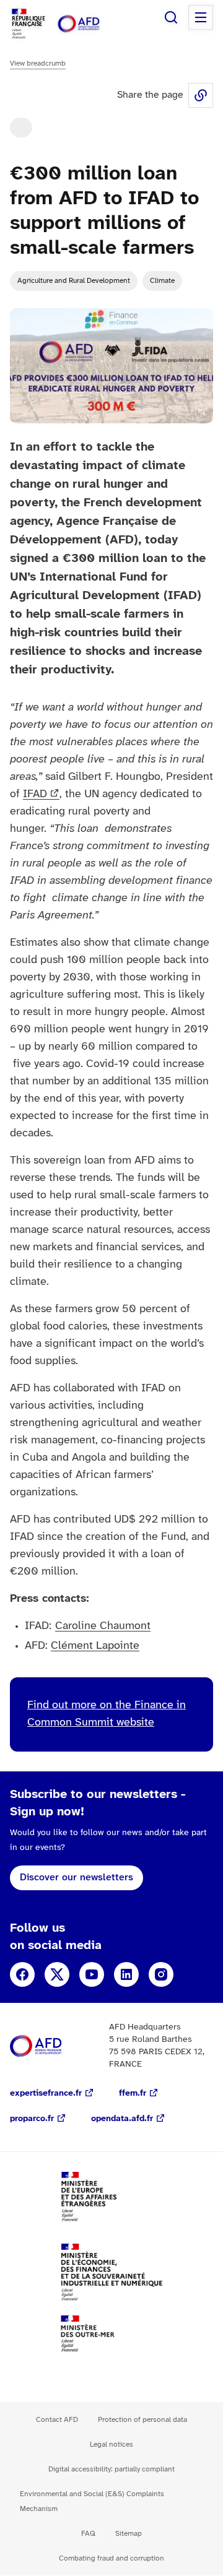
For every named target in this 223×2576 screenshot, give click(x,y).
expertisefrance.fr (46, 2094)
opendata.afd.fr (122, 2119)
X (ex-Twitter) (57, 1974)
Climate (162, 281)
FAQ (88, 2534)
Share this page (201, 95)
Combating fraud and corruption (111, 2558)
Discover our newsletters (77, 1878)
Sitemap (129, 2534)
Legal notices (111, 2444)
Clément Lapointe (95, 1646)
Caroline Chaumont (103, 1626)
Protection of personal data (142, 2420)
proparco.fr (32, 2119)
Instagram (161, 1974)
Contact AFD (57, 2420)
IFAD (35, 794)
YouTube (92, 1974)
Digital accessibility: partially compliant (111, 2469)
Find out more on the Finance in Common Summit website (107, 1714)
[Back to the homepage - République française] (92, 24)
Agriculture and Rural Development (74, 281)
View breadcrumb (38, 63)
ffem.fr (133, 2094)
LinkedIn (126, 1974)
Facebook (22, 1974)
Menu (201, 17)
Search (171, 17)
